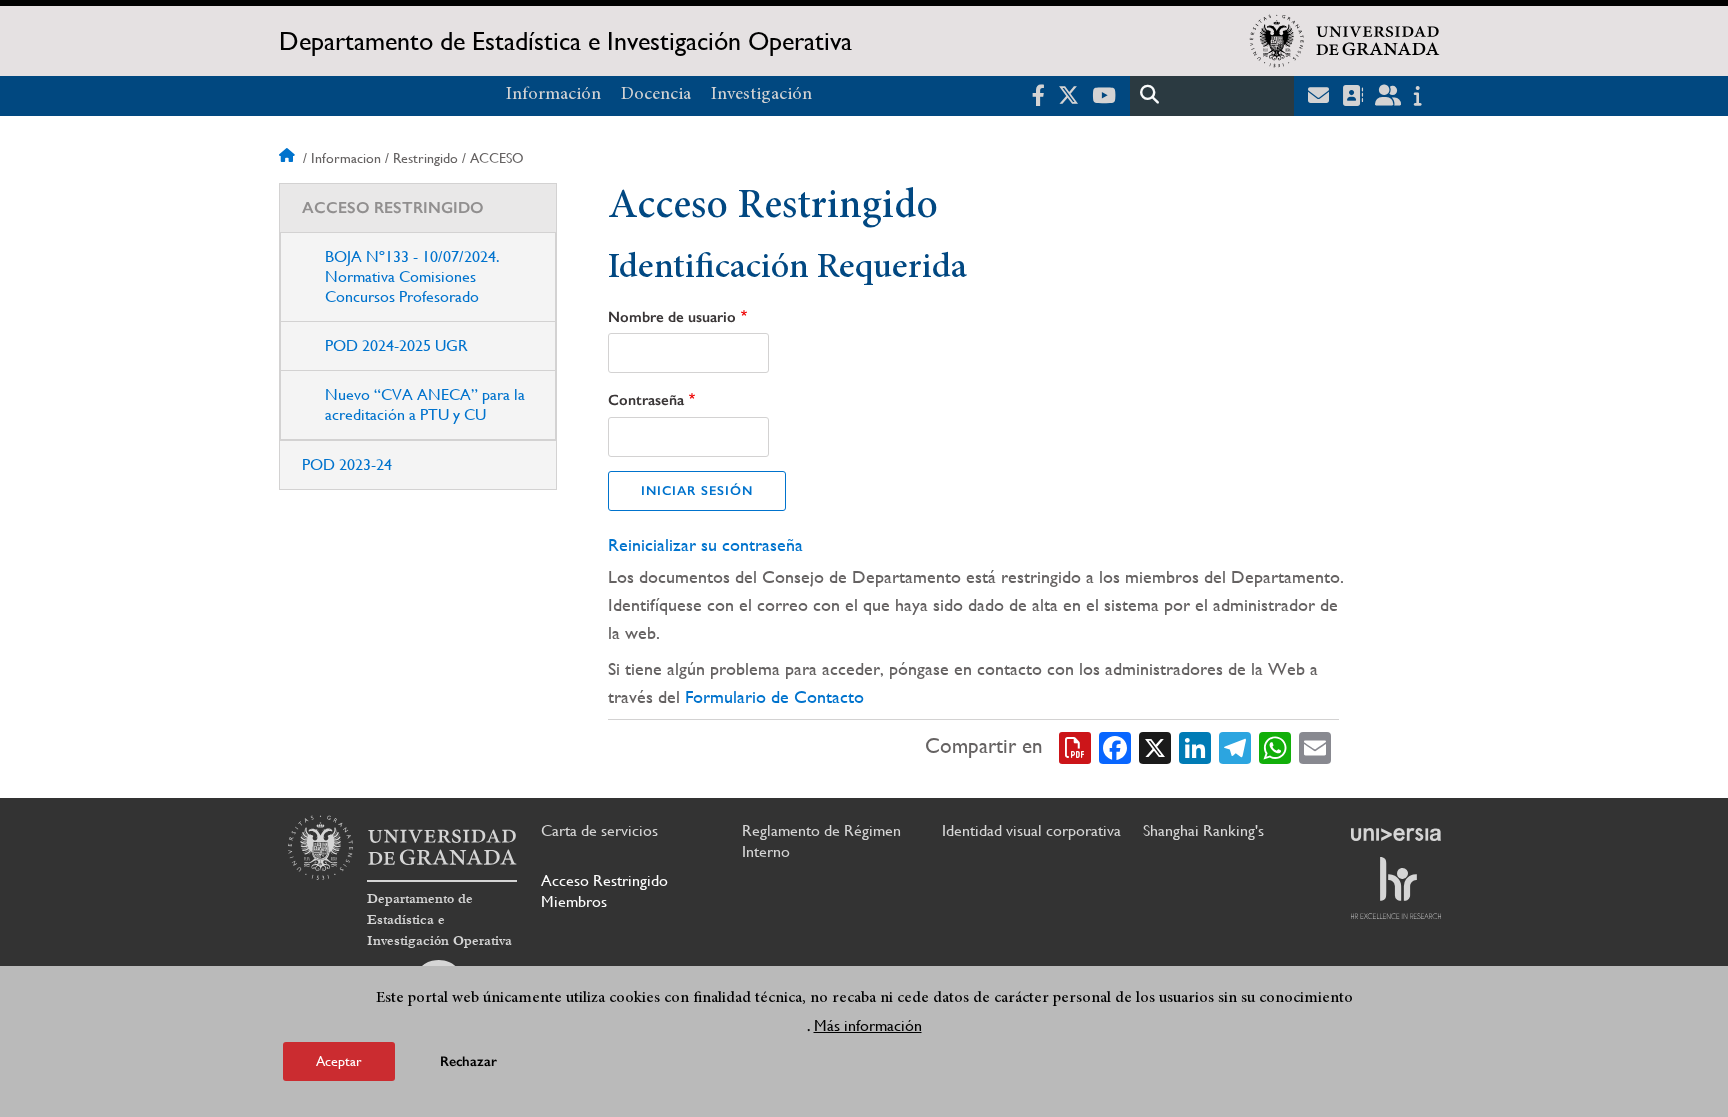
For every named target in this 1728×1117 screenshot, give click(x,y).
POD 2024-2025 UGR (396, 345)
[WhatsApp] (1275, 746)
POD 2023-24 (347, 464)
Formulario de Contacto (774, 696)
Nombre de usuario (672, 317)
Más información (868, 1025)
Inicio (289, 158)
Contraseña (646, 400)
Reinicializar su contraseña (705, 544)
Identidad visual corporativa (1031, 830)
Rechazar (468, 1061)
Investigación (761, 95)
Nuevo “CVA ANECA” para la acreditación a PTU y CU (425, 404)
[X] (1155, 746)
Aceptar (339, 1061)
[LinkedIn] (1195, 746)
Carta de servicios (599, 830)
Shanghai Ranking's (1203, 830)
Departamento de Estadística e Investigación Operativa (565, 41)
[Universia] (1396, 834)
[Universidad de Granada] (1345, 41)
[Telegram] (1235, 746)
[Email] (1315, 746)
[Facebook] (1115, 746)
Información (553, 95)
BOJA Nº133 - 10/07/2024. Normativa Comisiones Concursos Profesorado (412, 276)
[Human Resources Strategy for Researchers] (1396, 888)
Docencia (656, 95)
